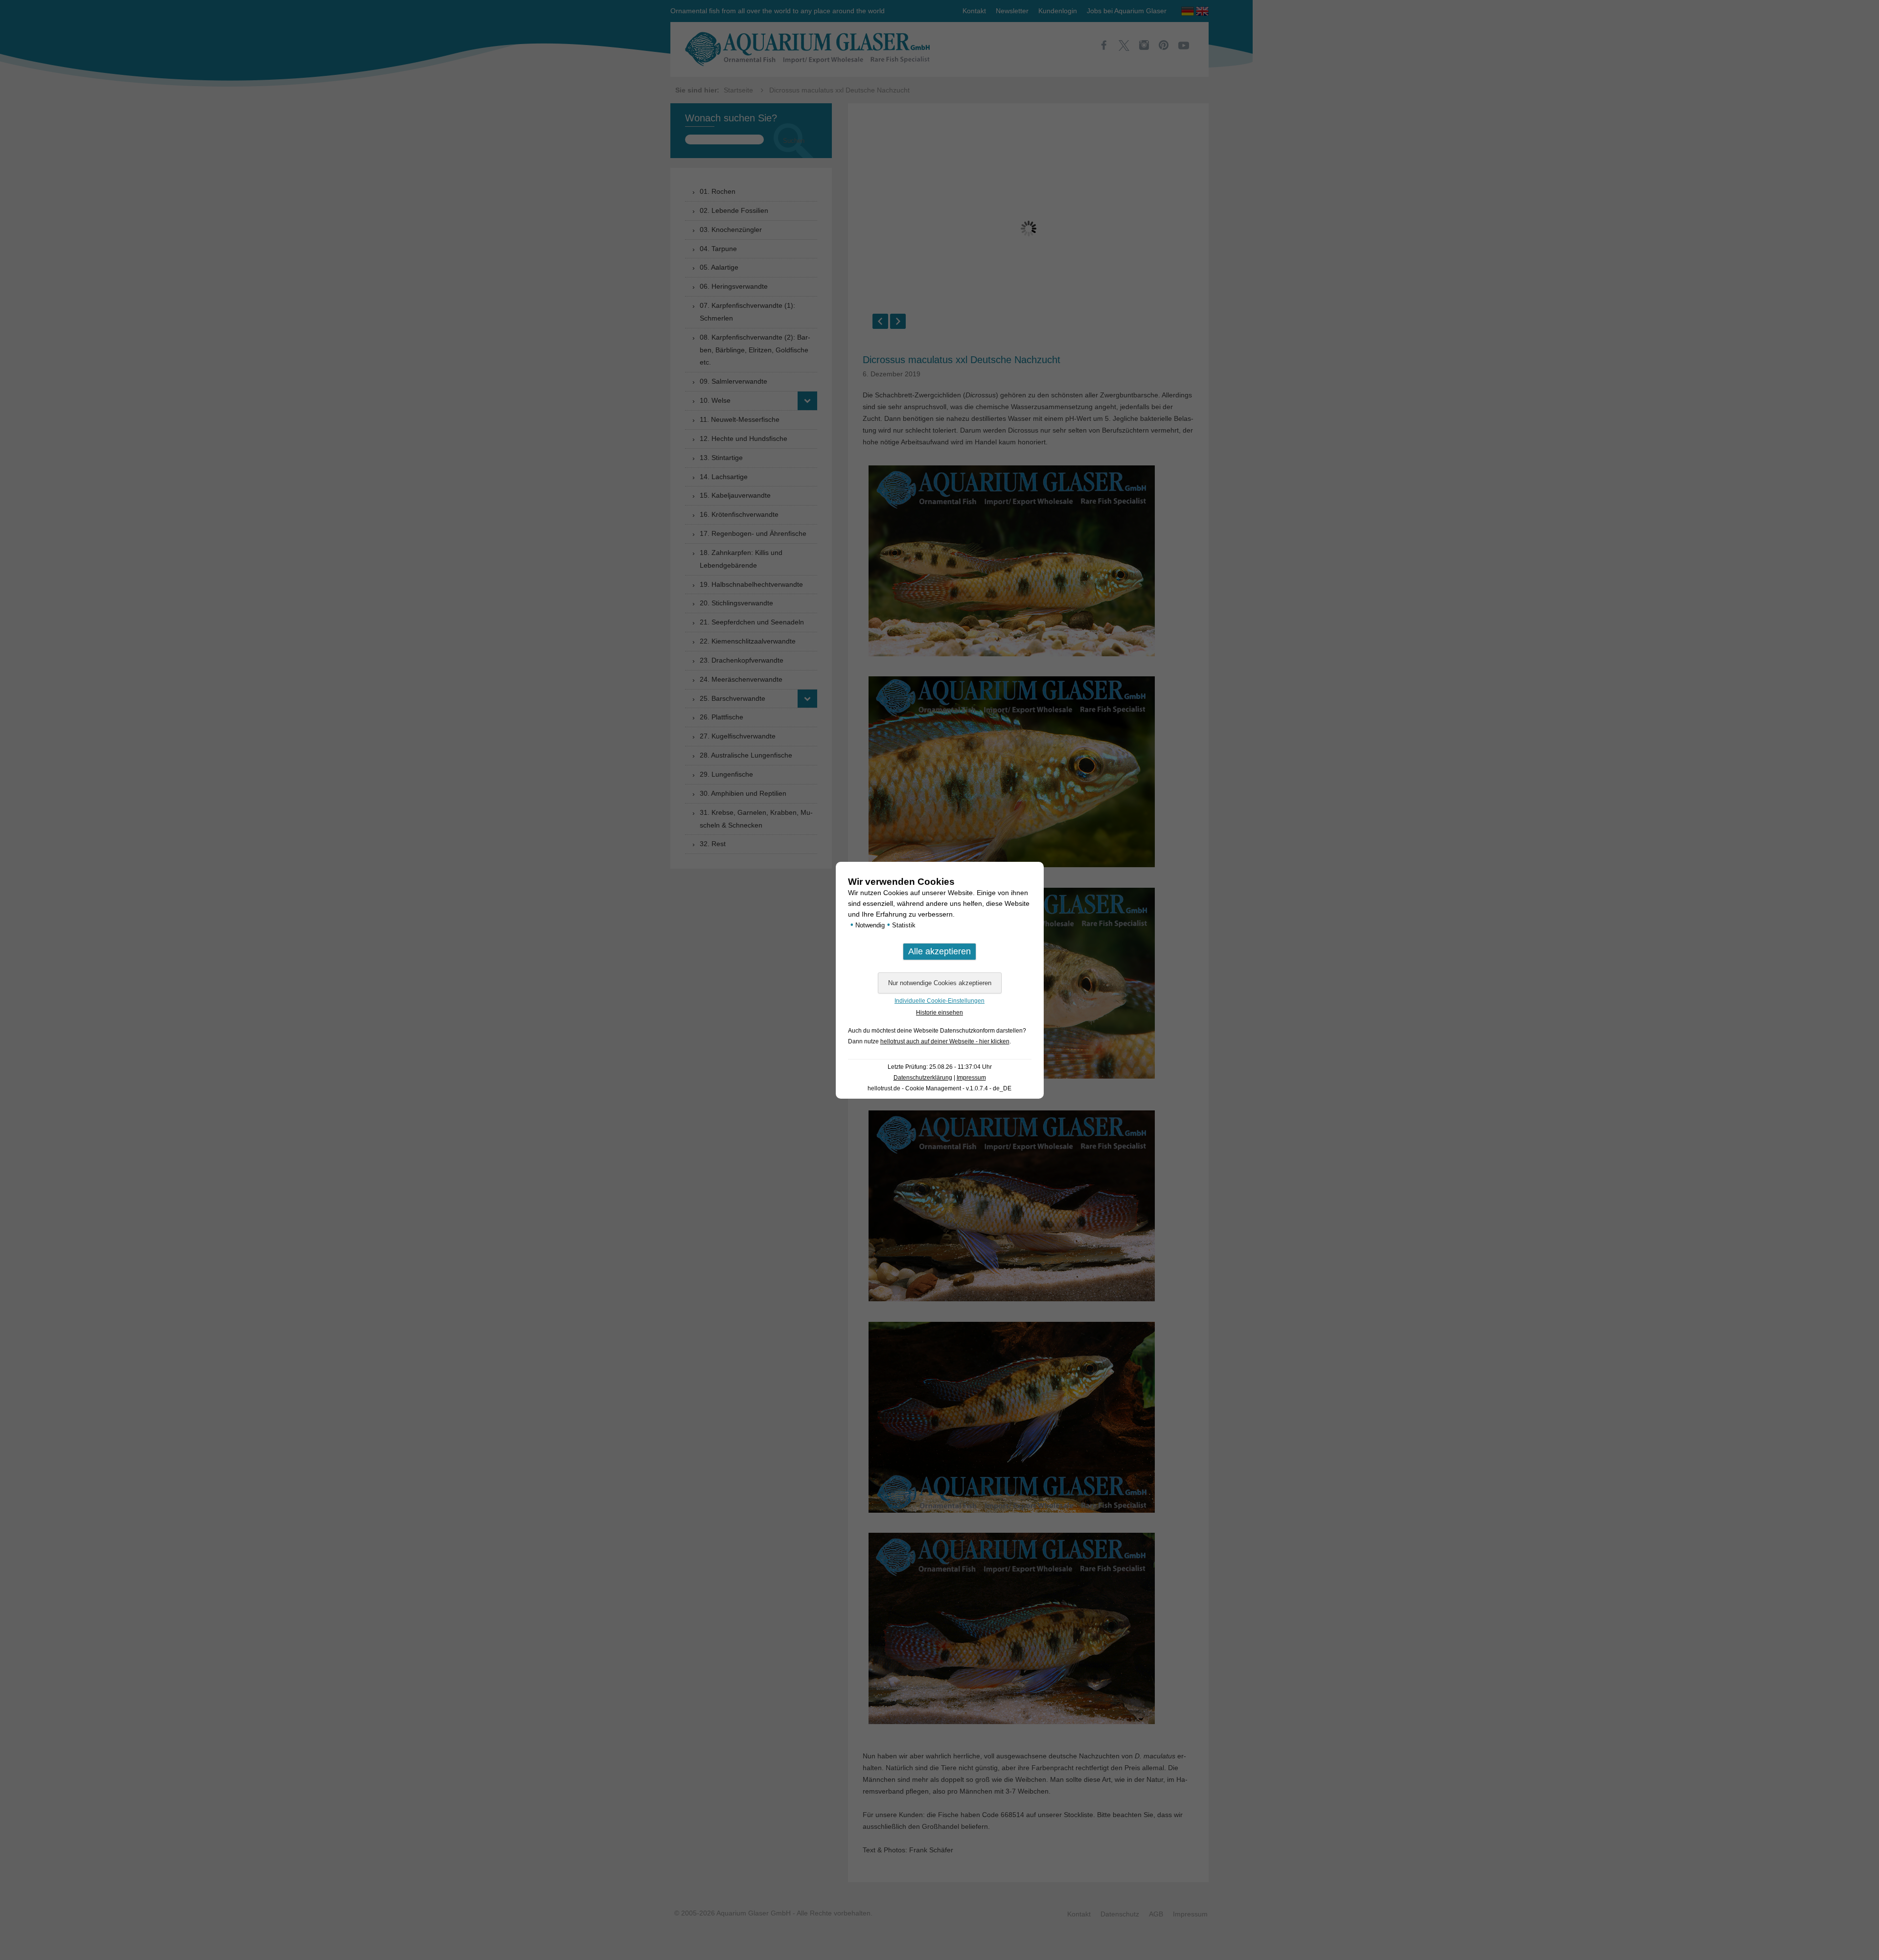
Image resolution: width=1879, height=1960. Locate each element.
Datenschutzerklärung (923, 1078)
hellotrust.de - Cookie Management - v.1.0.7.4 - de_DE (939, 1088)
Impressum (971, 1078)
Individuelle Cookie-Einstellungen (939, 1001)
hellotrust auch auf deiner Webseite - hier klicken (945, 1041)
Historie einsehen (939, 1013)
